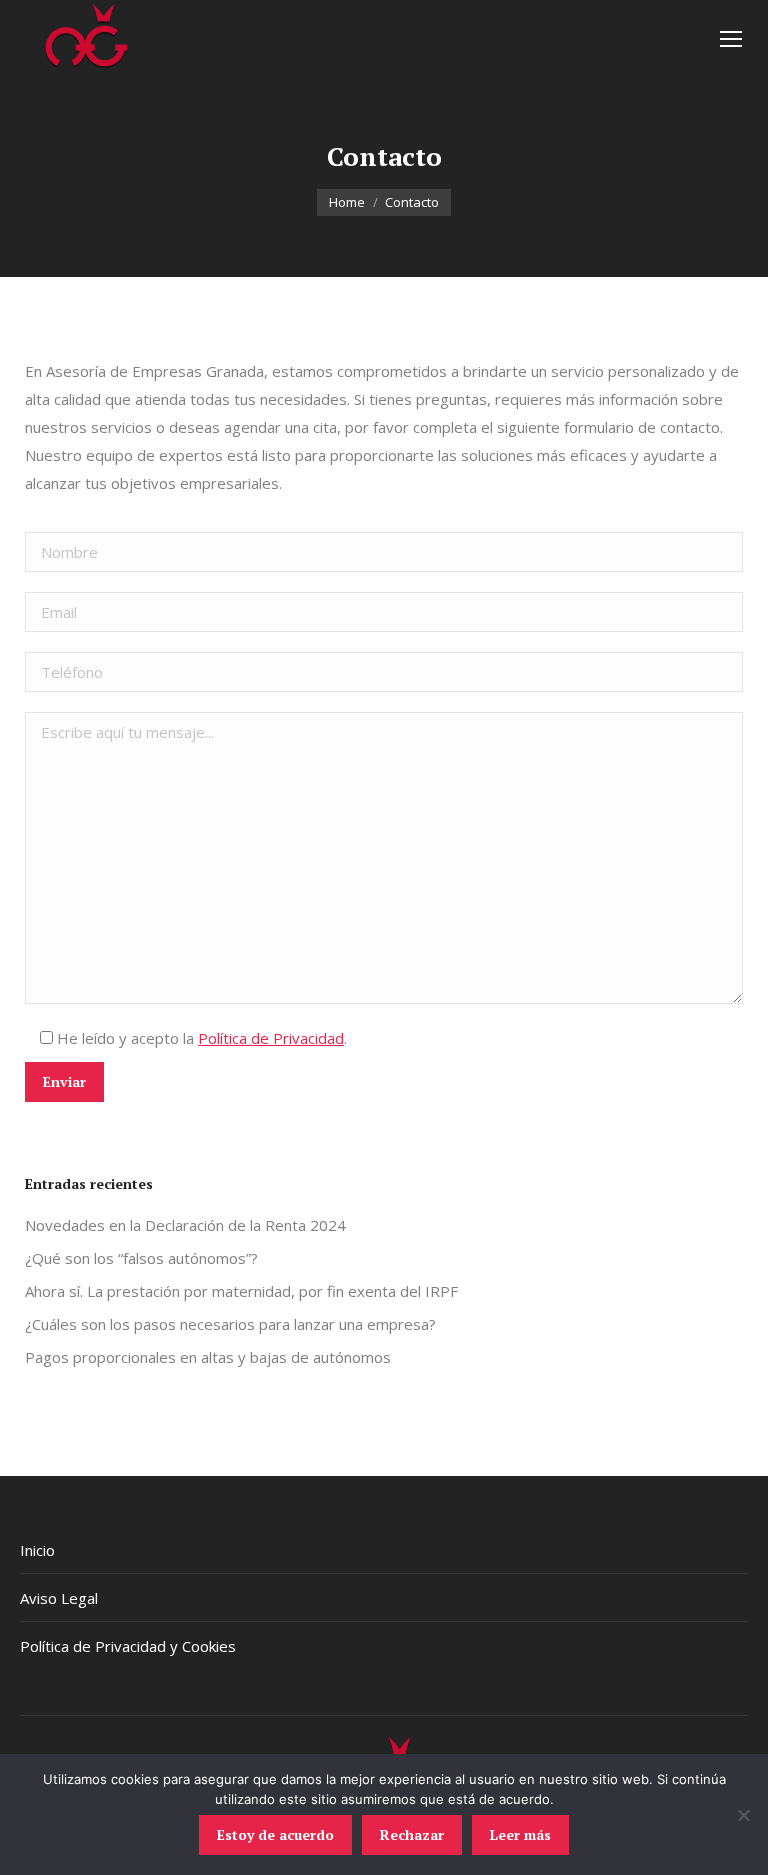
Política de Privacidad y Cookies (128, 1646)
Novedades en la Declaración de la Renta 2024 (185, 1225)
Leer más (520, 1834)
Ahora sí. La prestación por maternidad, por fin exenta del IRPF (241, 1291)
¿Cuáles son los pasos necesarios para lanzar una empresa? (230, 1324)
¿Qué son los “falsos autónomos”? (141, 1258)
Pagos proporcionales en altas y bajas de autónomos (208, 1357)
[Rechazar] (743, 1815)
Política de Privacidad (271, 1038)
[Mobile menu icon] (731, 39)
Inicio (37, 1550)
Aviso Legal (59, 1598)
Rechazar (412, 1834)
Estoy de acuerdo (275, 1834)
